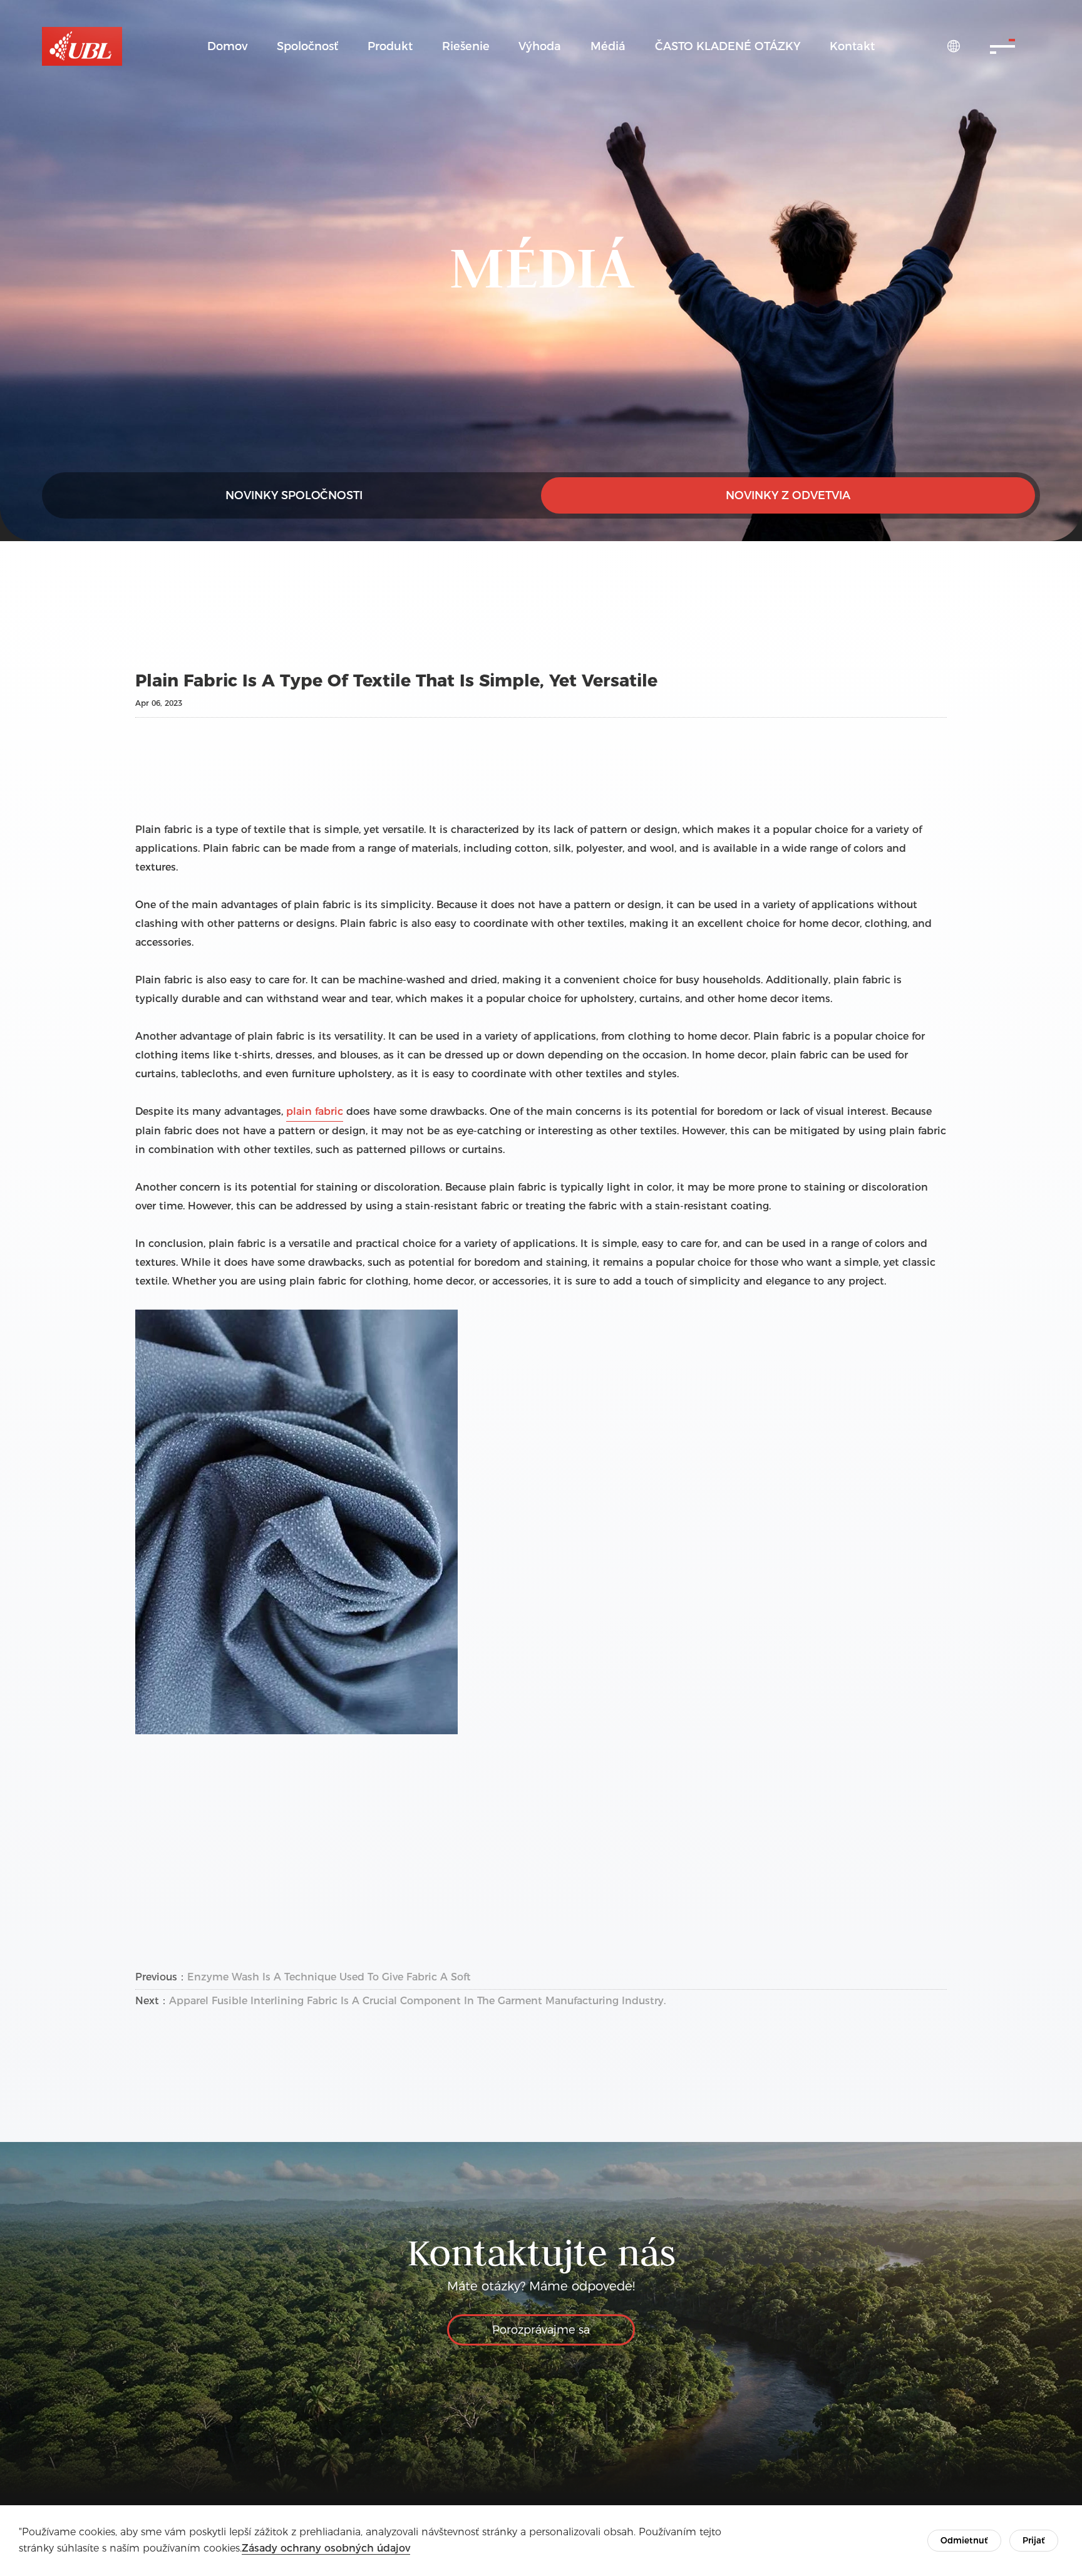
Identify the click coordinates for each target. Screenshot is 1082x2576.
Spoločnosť (307, 46)
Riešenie (466, 46)
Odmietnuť (964, 2540)
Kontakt (852, 46)
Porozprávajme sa (541, 2330)
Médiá (608, 46)
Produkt (390, 46)
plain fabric (315, 1111)
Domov (227, 46)
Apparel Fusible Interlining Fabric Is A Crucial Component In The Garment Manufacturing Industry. (417, 2001)
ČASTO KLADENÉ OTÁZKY (728, 46)
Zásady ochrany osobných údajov (326, 2548)
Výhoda (540, 46)
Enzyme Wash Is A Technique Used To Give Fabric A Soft (329, 1977)
